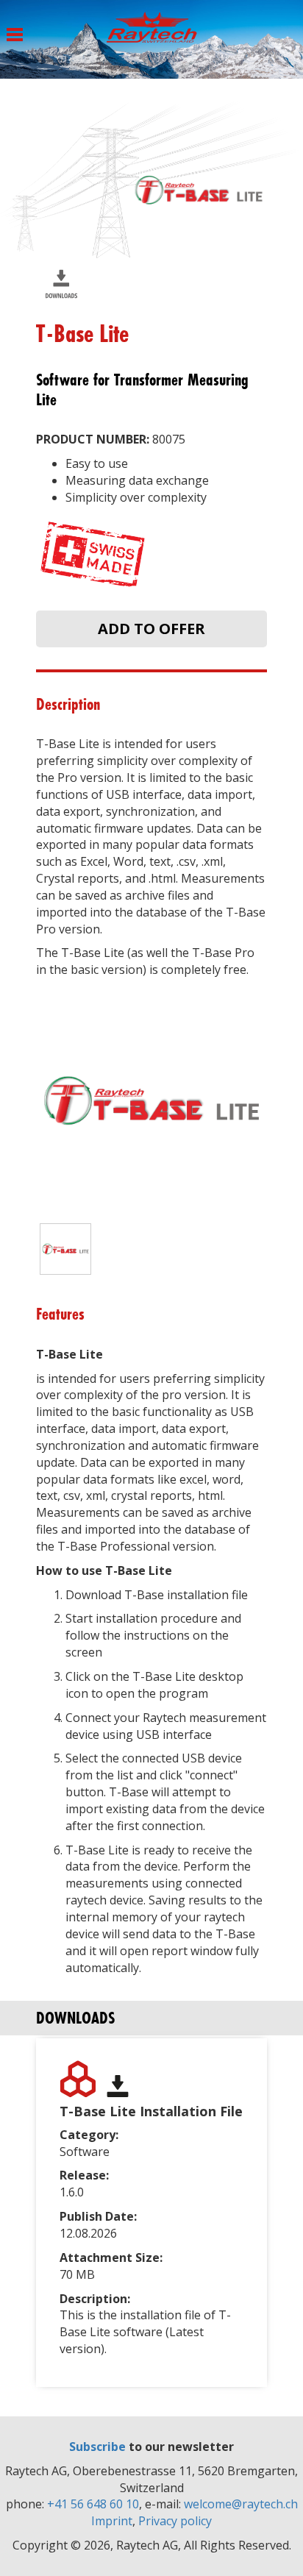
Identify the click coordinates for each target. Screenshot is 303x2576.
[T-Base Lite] (65, 1249)
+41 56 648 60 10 (93, 2504)
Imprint (112, 2521)
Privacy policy (175, 2521)
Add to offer (151, 629)
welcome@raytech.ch (241, 2504)
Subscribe (97, 2447)
